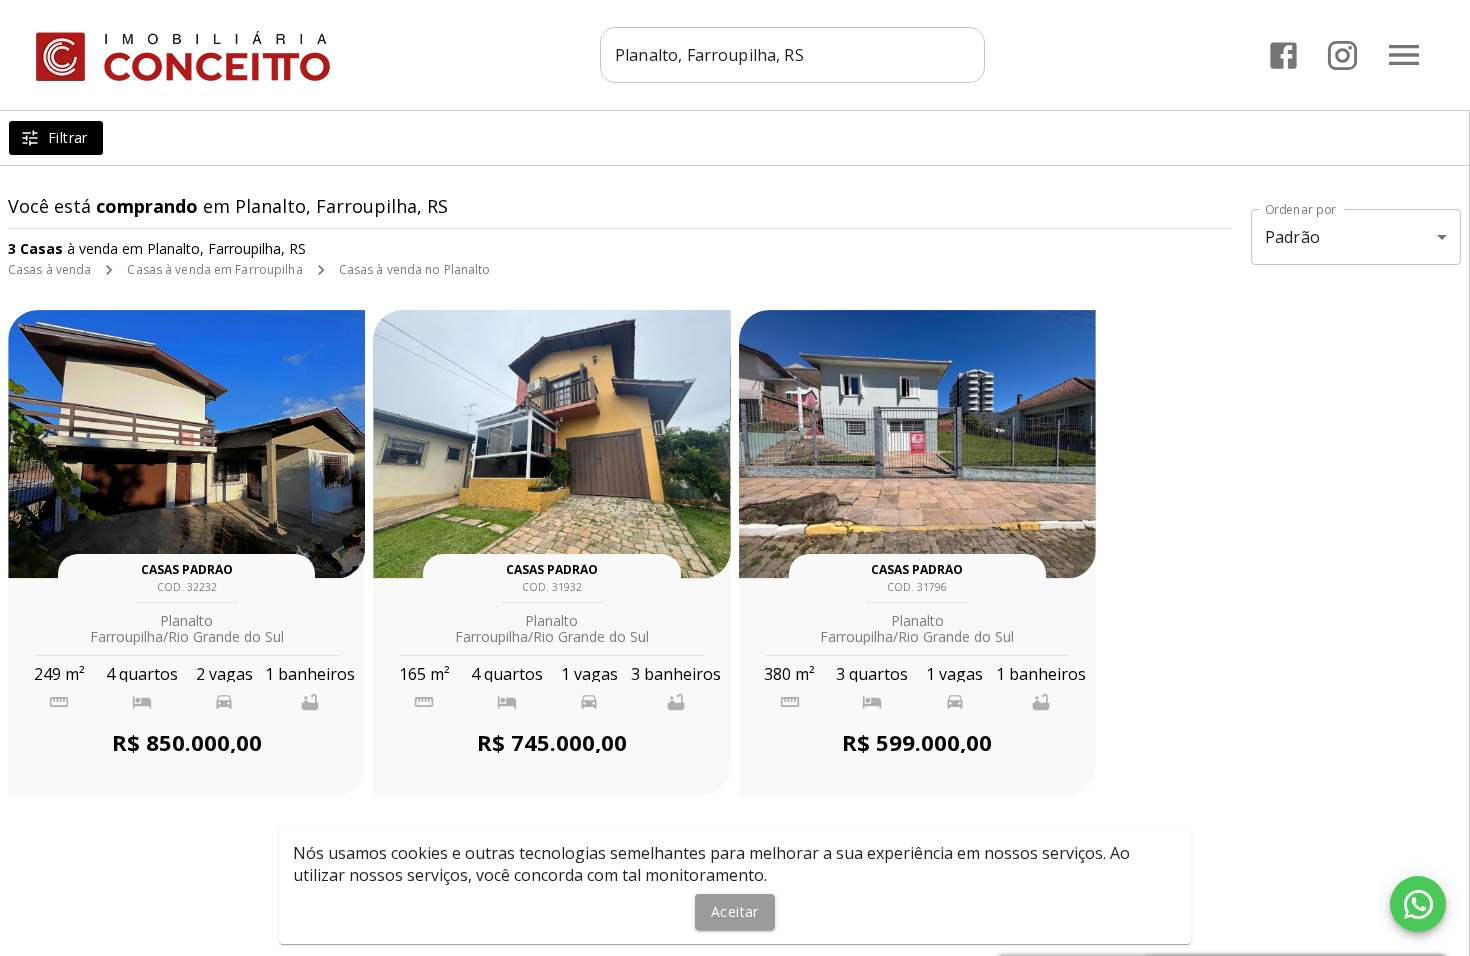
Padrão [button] (1292, 237)
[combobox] (792, 55)
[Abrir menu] (1404, 55)
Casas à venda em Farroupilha (214, 269)
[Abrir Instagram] (1342, 55)
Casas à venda (49, 269)
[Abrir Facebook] (1283, 55)
